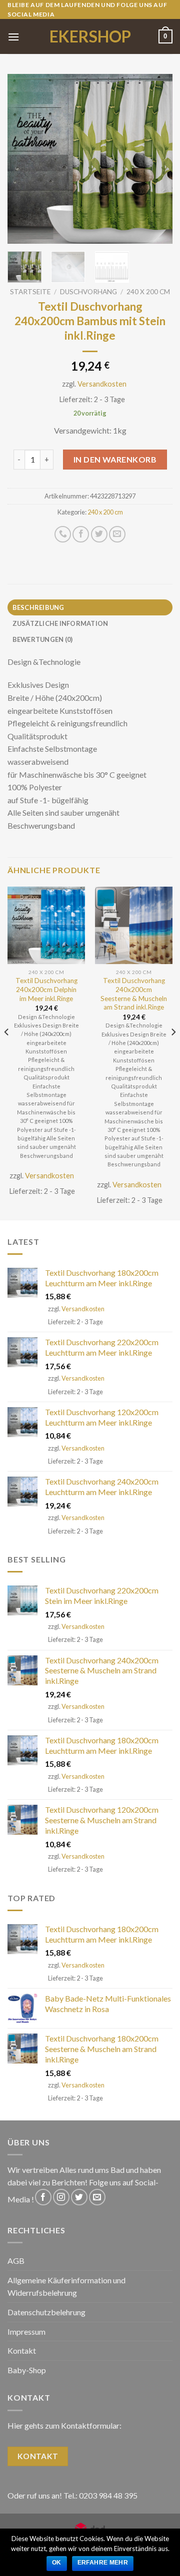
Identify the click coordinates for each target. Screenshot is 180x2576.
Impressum (26, 2331)
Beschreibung (38, 607)
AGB (16, 2261)
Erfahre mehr (103, 2563)
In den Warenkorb (115, 459)
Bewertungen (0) (43, 639)
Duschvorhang (88, 292)
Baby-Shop (27, 2370)
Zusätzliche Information (60, 623)
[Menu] (13, 37)
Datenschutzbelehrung (46, 2312)
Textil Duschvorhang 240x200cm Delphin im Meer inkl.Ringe (46, 989)
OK (57, 2563)
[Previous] (23, 159)
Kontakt (22, 2350)
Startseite (30, 292)
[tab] (90, 607)
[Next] (156, 159)
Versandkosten (102, 384)
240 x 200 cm (148, 292)
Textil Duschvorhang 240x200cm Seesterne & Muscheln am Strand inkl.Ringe (134, 994)
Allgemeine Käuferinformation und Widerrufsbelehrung (66, 2287)
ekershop (90, 36)
